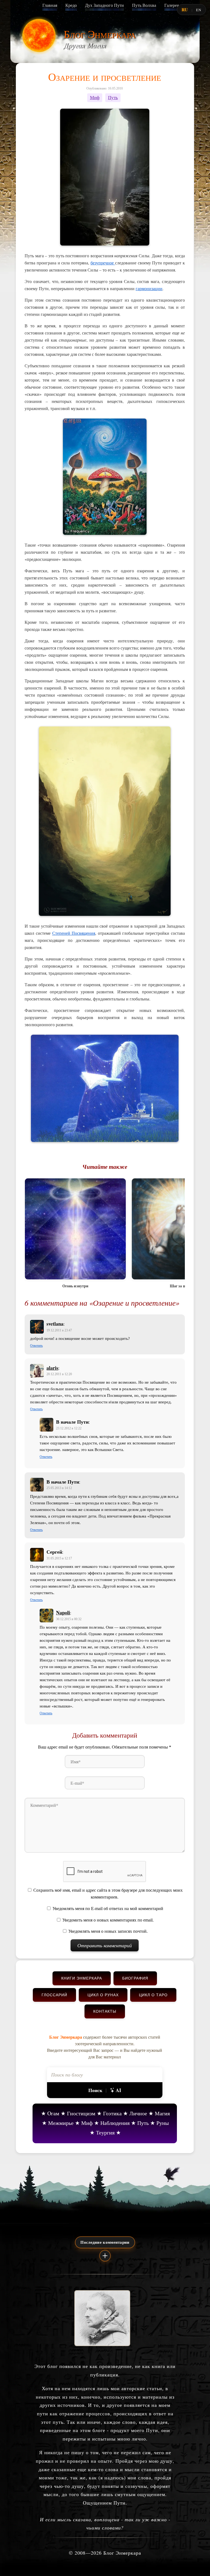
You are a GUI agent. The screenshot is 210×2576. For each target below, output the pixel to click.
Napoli (63, 1612)
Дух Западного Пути (104, 5)
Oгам (53, 2113)
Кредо (71, 5)
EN (199, 10)
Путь (113, 98)
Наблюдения (115, 2123)
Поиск (95, 2090)
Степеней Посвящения (74, 933)
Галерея (172, 5)
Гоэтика (112, 2113)
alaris (52, 1368)
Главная (50, 5)
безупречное (103, 263)
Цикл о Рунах (103, 1995)
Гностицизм (81, 2113)
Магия (162, 2113)
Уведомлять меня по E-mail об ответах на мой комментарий (108, 1909)
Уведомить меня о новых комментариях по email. (108, 1920)
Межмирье (61, 2123)
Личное (138, 2113)
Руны (163, 2123)
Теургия (105, 2132)
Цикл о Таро (153, 1995)
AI (118, 2090)
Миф (95, 98)
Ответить (36, 1346)
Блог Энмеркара (100, 34)
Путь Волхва (144, 5)
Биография (135, 1978)
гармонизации (149, 288)
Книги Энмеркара (82, 1978)
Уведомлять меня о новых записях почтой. (108, 1931)
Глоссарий (54, 1995)
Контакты (105, 2011)
